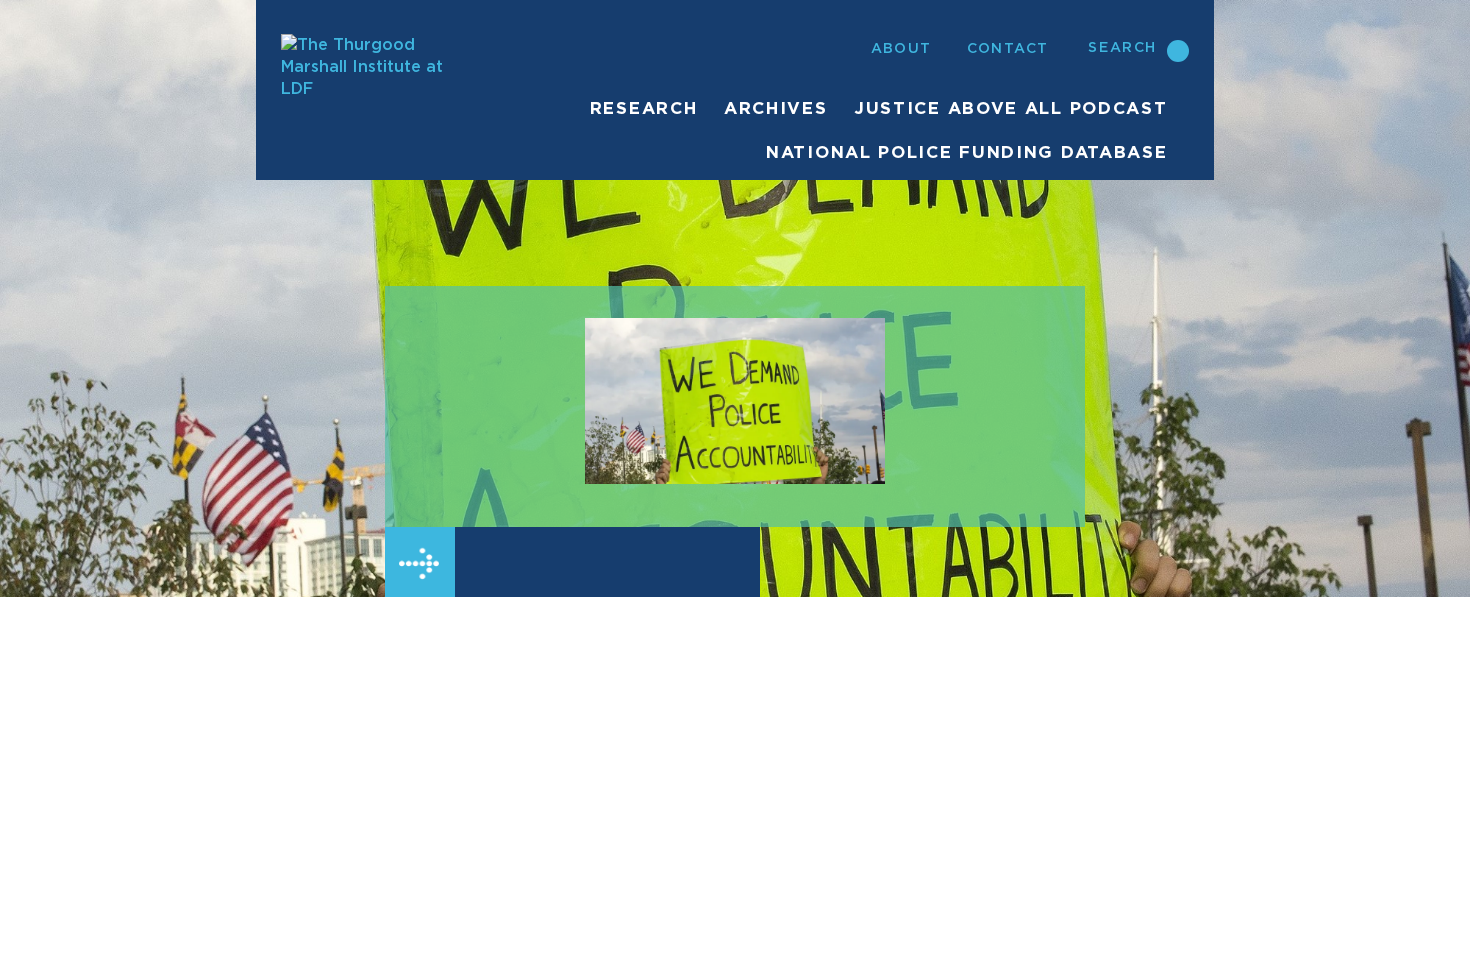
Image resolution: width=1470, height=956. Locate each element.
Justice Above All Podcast (1011, 108)
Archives (776, 108)
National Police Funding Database (966, 152)
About (901, 49)
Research (644, 108)
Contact (1008, 49)
